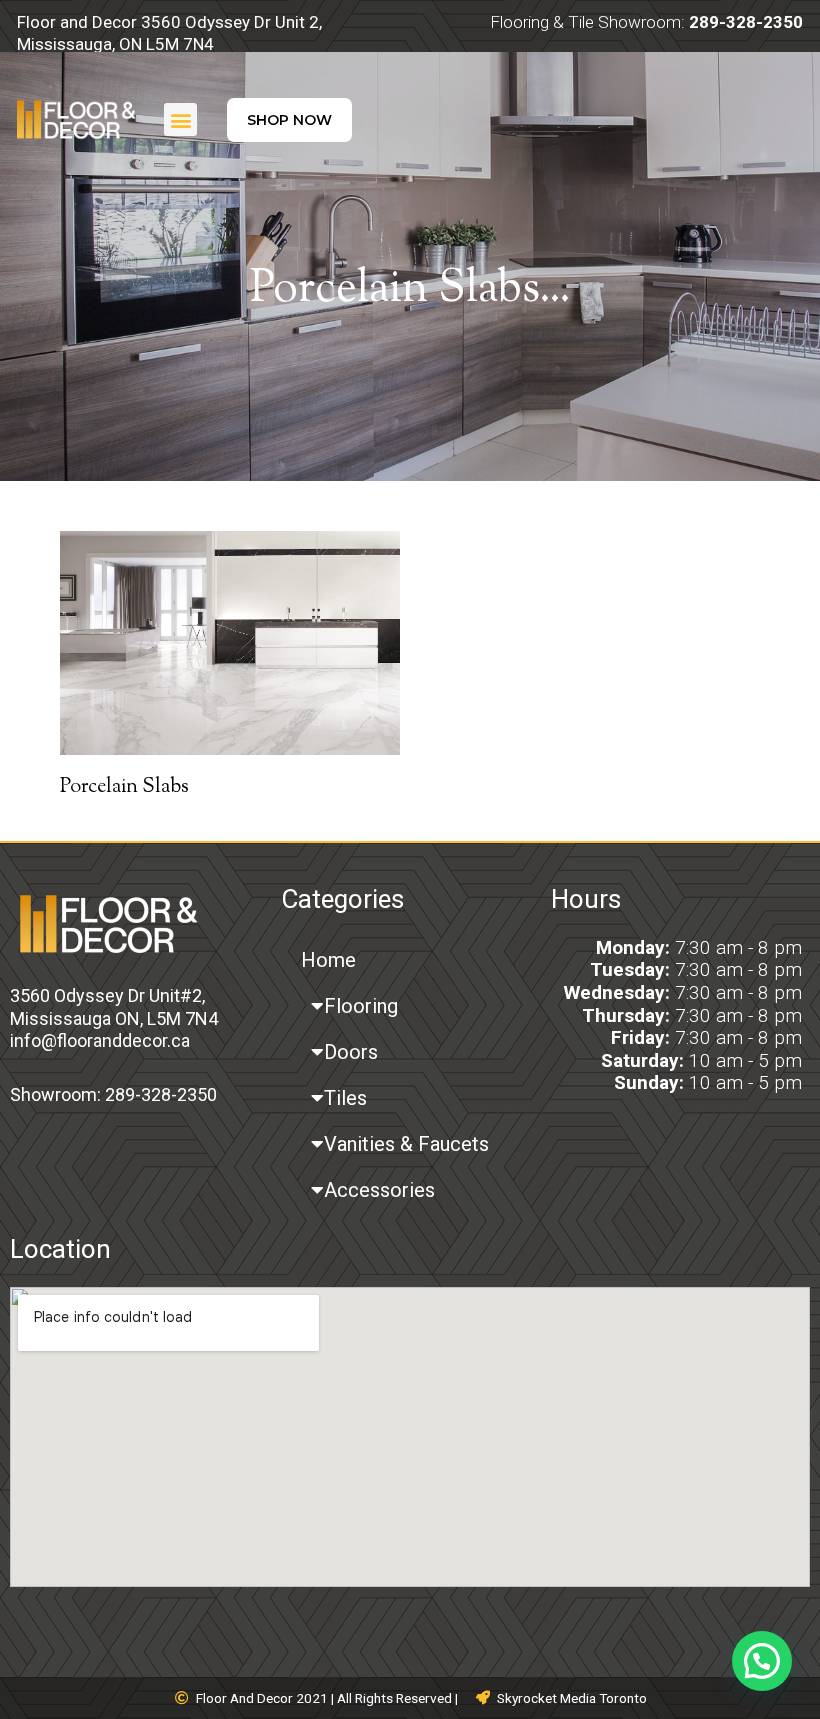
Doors (351, 1052)
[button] (180, 119)
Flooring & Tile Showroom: (646, 22)
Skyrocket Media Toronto (572, 1698)
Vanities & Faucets (406, 1144)
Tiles (345, 1098)
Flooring (361, 1006)
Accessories (379, 1190)
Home (328, 960)
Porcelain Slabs (124, 787)
